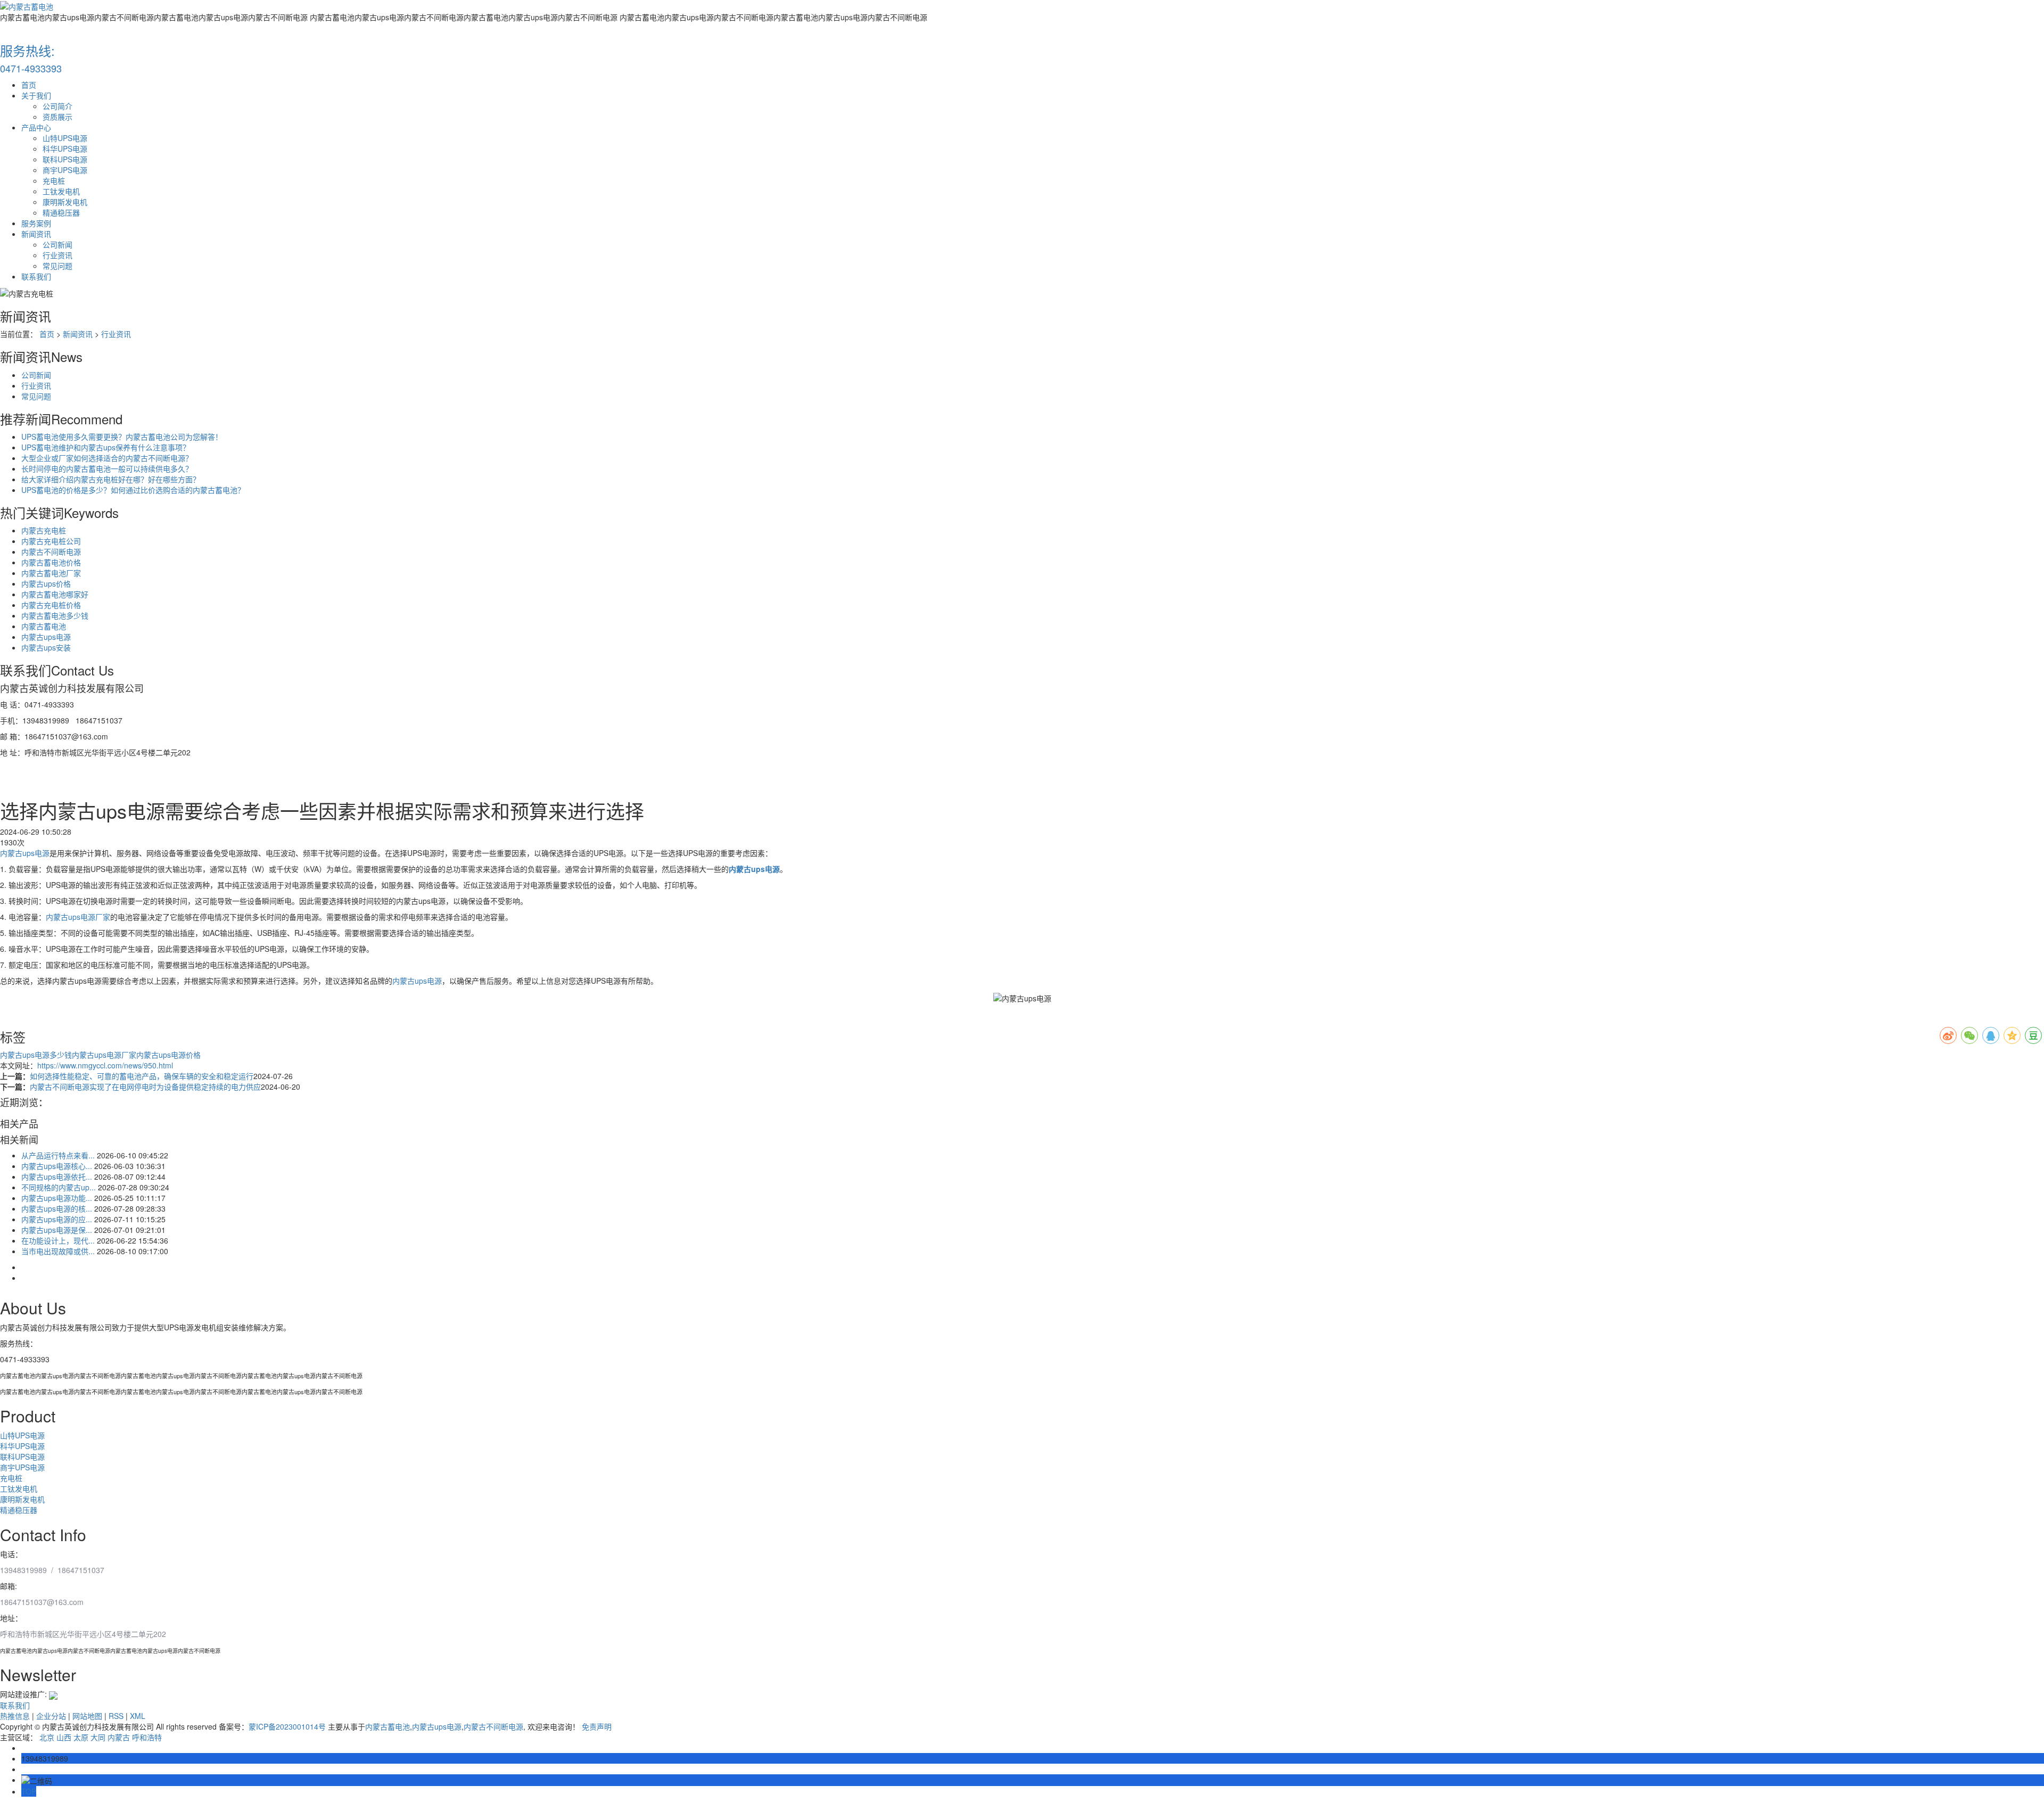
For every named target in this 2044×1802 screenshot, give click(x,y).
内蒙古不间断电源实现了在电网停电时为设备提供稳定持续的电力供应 (145, 1087)
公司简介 (57, 106)
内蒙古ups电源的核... (57, 1208)
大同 (98, 1737)
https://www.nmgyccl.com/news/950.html (105, 1065)
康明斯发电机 (65, 202)
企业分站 (51, 1716)
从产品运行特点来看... (58, 1155)
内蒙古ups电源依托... (57, 1176)
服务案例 (36, 223)
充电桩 (54, 180)
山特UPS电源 (65, 138)
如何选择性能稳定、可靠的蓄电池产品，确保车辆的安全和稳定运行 (142, 1076)
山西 (64, 1737)
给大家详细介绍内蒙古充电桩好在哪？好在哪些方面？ (111, 479)
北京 (47, 1737)
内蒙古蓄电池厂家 (51, 573)
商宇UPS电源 (65, 170)
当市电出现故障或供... (58, 1251)
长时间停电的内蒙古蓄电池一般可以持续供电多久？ (107, 468)
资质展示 (57, 117)
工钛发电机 (61, 191)
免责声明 (597, 1726)
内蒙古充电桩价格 (51, 605)
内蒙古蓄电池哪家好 (55, 594)
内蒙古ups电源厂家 (78, 917)
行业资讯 (57, 255)
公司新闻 (57, 244)
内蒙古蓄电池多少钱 (55, 615)
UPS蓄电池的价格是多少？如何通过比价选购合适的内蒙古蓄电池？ (133, 490)
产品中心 (36, 127)
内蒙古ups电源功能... (57, 1198)
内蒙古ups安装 (46, 647)
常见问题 (57, 266)
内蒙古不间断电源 (51, 552)
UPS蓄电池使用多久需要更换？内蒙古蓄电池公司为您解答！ (122, 437)
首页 (29, 85)
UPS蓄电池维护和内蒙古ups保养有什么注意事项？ (106, 447)
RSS (116, 1716)
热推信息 (15, 1716)
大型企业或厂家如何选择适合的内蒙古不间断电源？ (107, 458)
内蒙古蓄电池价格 (51, 562)
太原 (81, 1737)
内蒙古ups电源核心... (57, 1166)
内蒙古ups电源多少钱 (36, 1055)
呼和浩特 (147, 1737)
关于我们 (36, 95)
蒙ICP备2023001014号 (287, 1726)
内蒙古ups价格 (46, 583)
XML (138, 1716)
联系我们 (36, 276)
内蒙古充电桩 (44, 530)
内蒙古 (119, 1737)
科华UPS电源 (65, 149)
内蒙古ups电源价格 (168, 1055)
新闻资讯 (36, 234)
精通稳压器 (61, 212)
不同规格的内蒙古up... (59, 1187)
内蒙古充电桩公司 (51, 541)
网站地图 (87, 1716)
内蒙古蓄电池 (44, 626)
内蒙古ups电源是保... (57, 1230)
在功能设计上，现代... (58, 1240)
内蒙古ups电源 (46, 637)
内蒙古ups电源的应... (57, 1219)
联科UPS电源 (65, 159)
